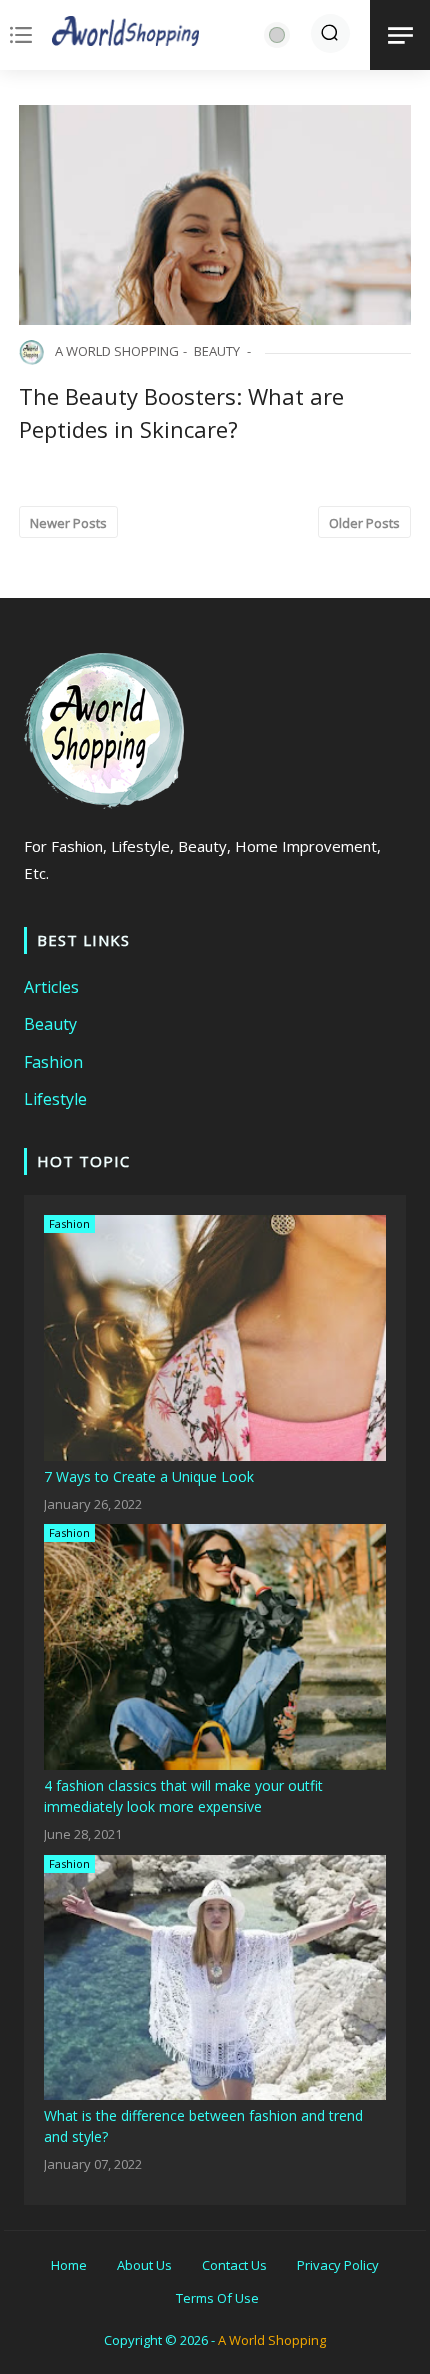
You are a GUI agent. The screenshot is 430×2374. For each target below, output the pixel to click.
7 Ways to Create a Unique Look (149, 1476)
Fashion (53, 1062)
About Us (144, 2265)
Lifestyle (55, 1099)
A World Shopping (272, 2340)
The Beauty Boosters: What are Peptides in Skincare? (181, 412)
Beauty (217, 351)
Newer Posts (68, 523)
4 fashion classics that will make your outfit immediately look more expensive (183, 1796)
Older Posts (364, 523)
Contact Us (234, 2265)
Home (69, 2265)
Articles (51, 987)
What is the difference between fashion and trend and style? (203, 2126)
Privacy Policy (338, 2265)
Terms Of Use (217, 2298)
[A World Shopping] (126, 35)
